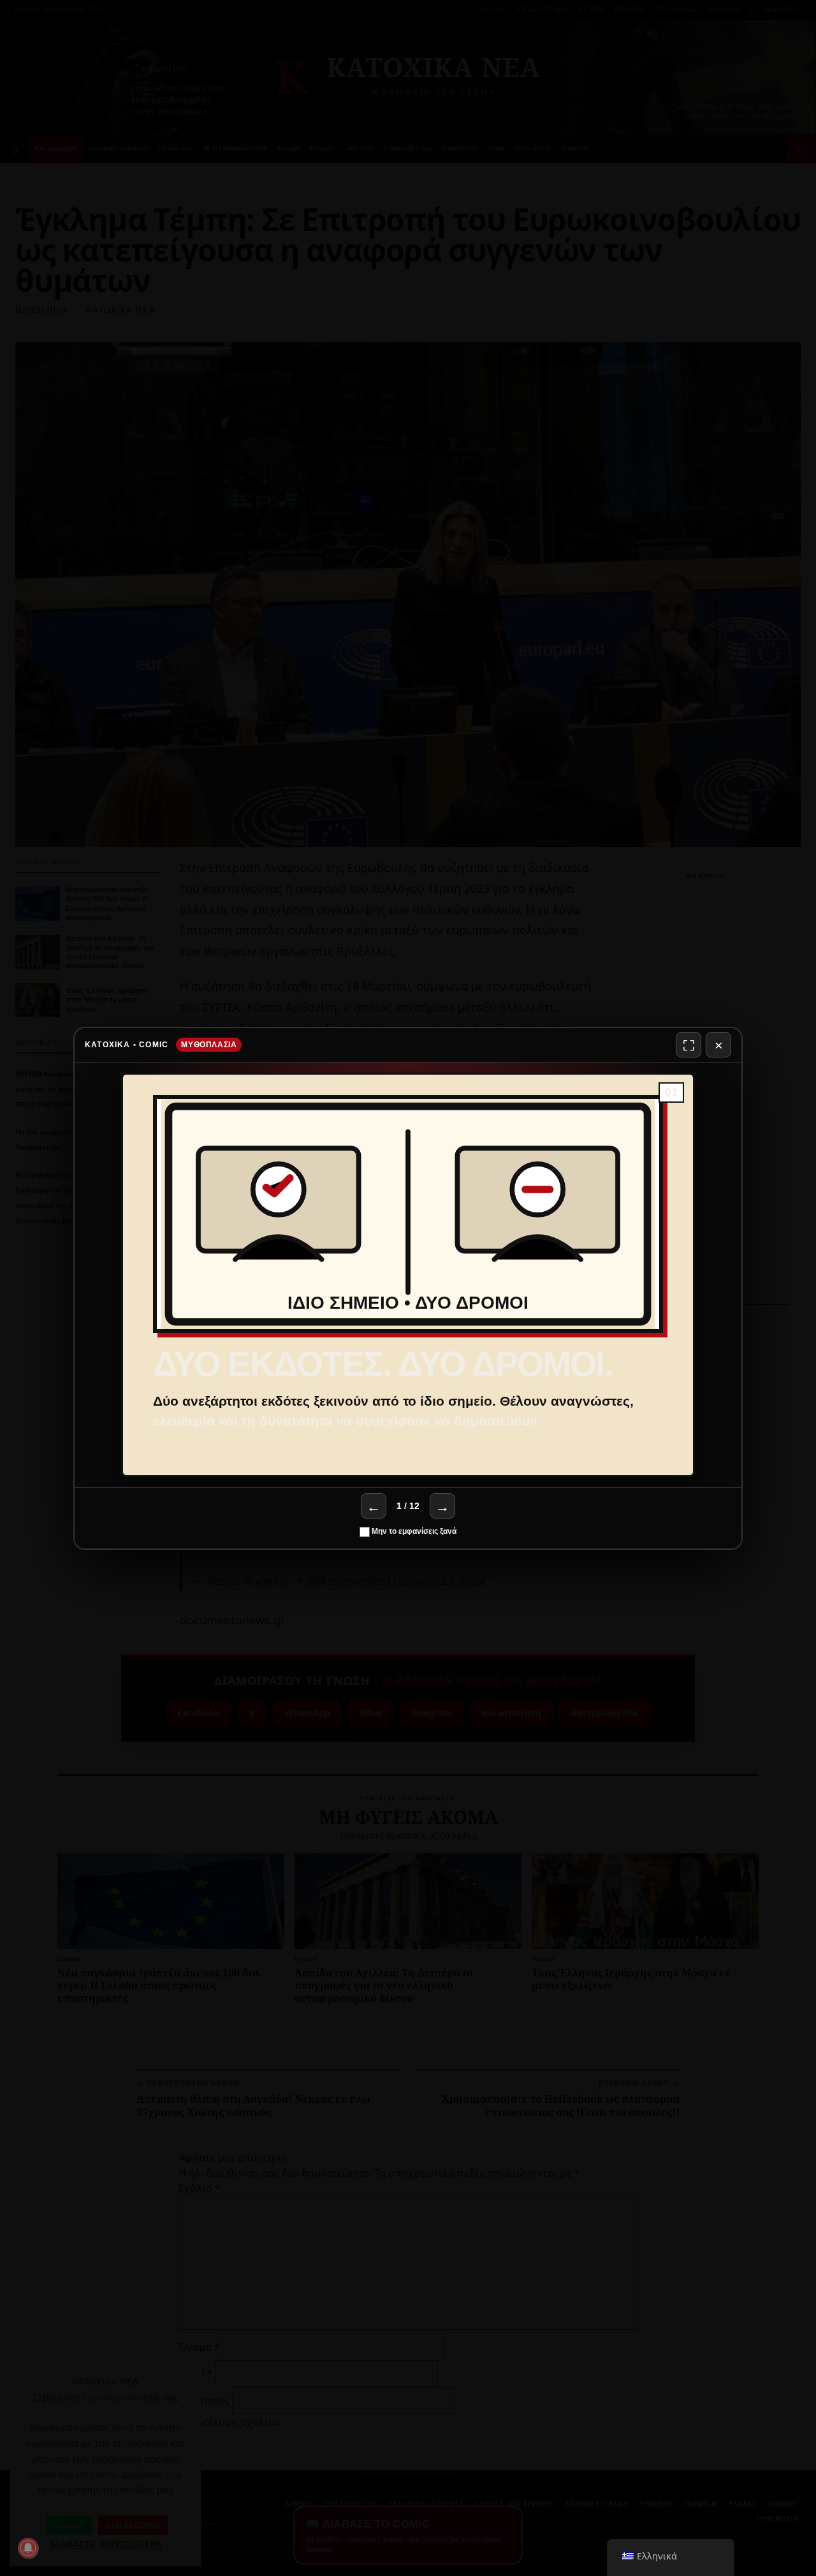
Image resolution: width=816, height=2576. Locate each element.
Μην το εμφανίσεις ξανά (413, 1531)
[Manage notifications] (28, 2548)
